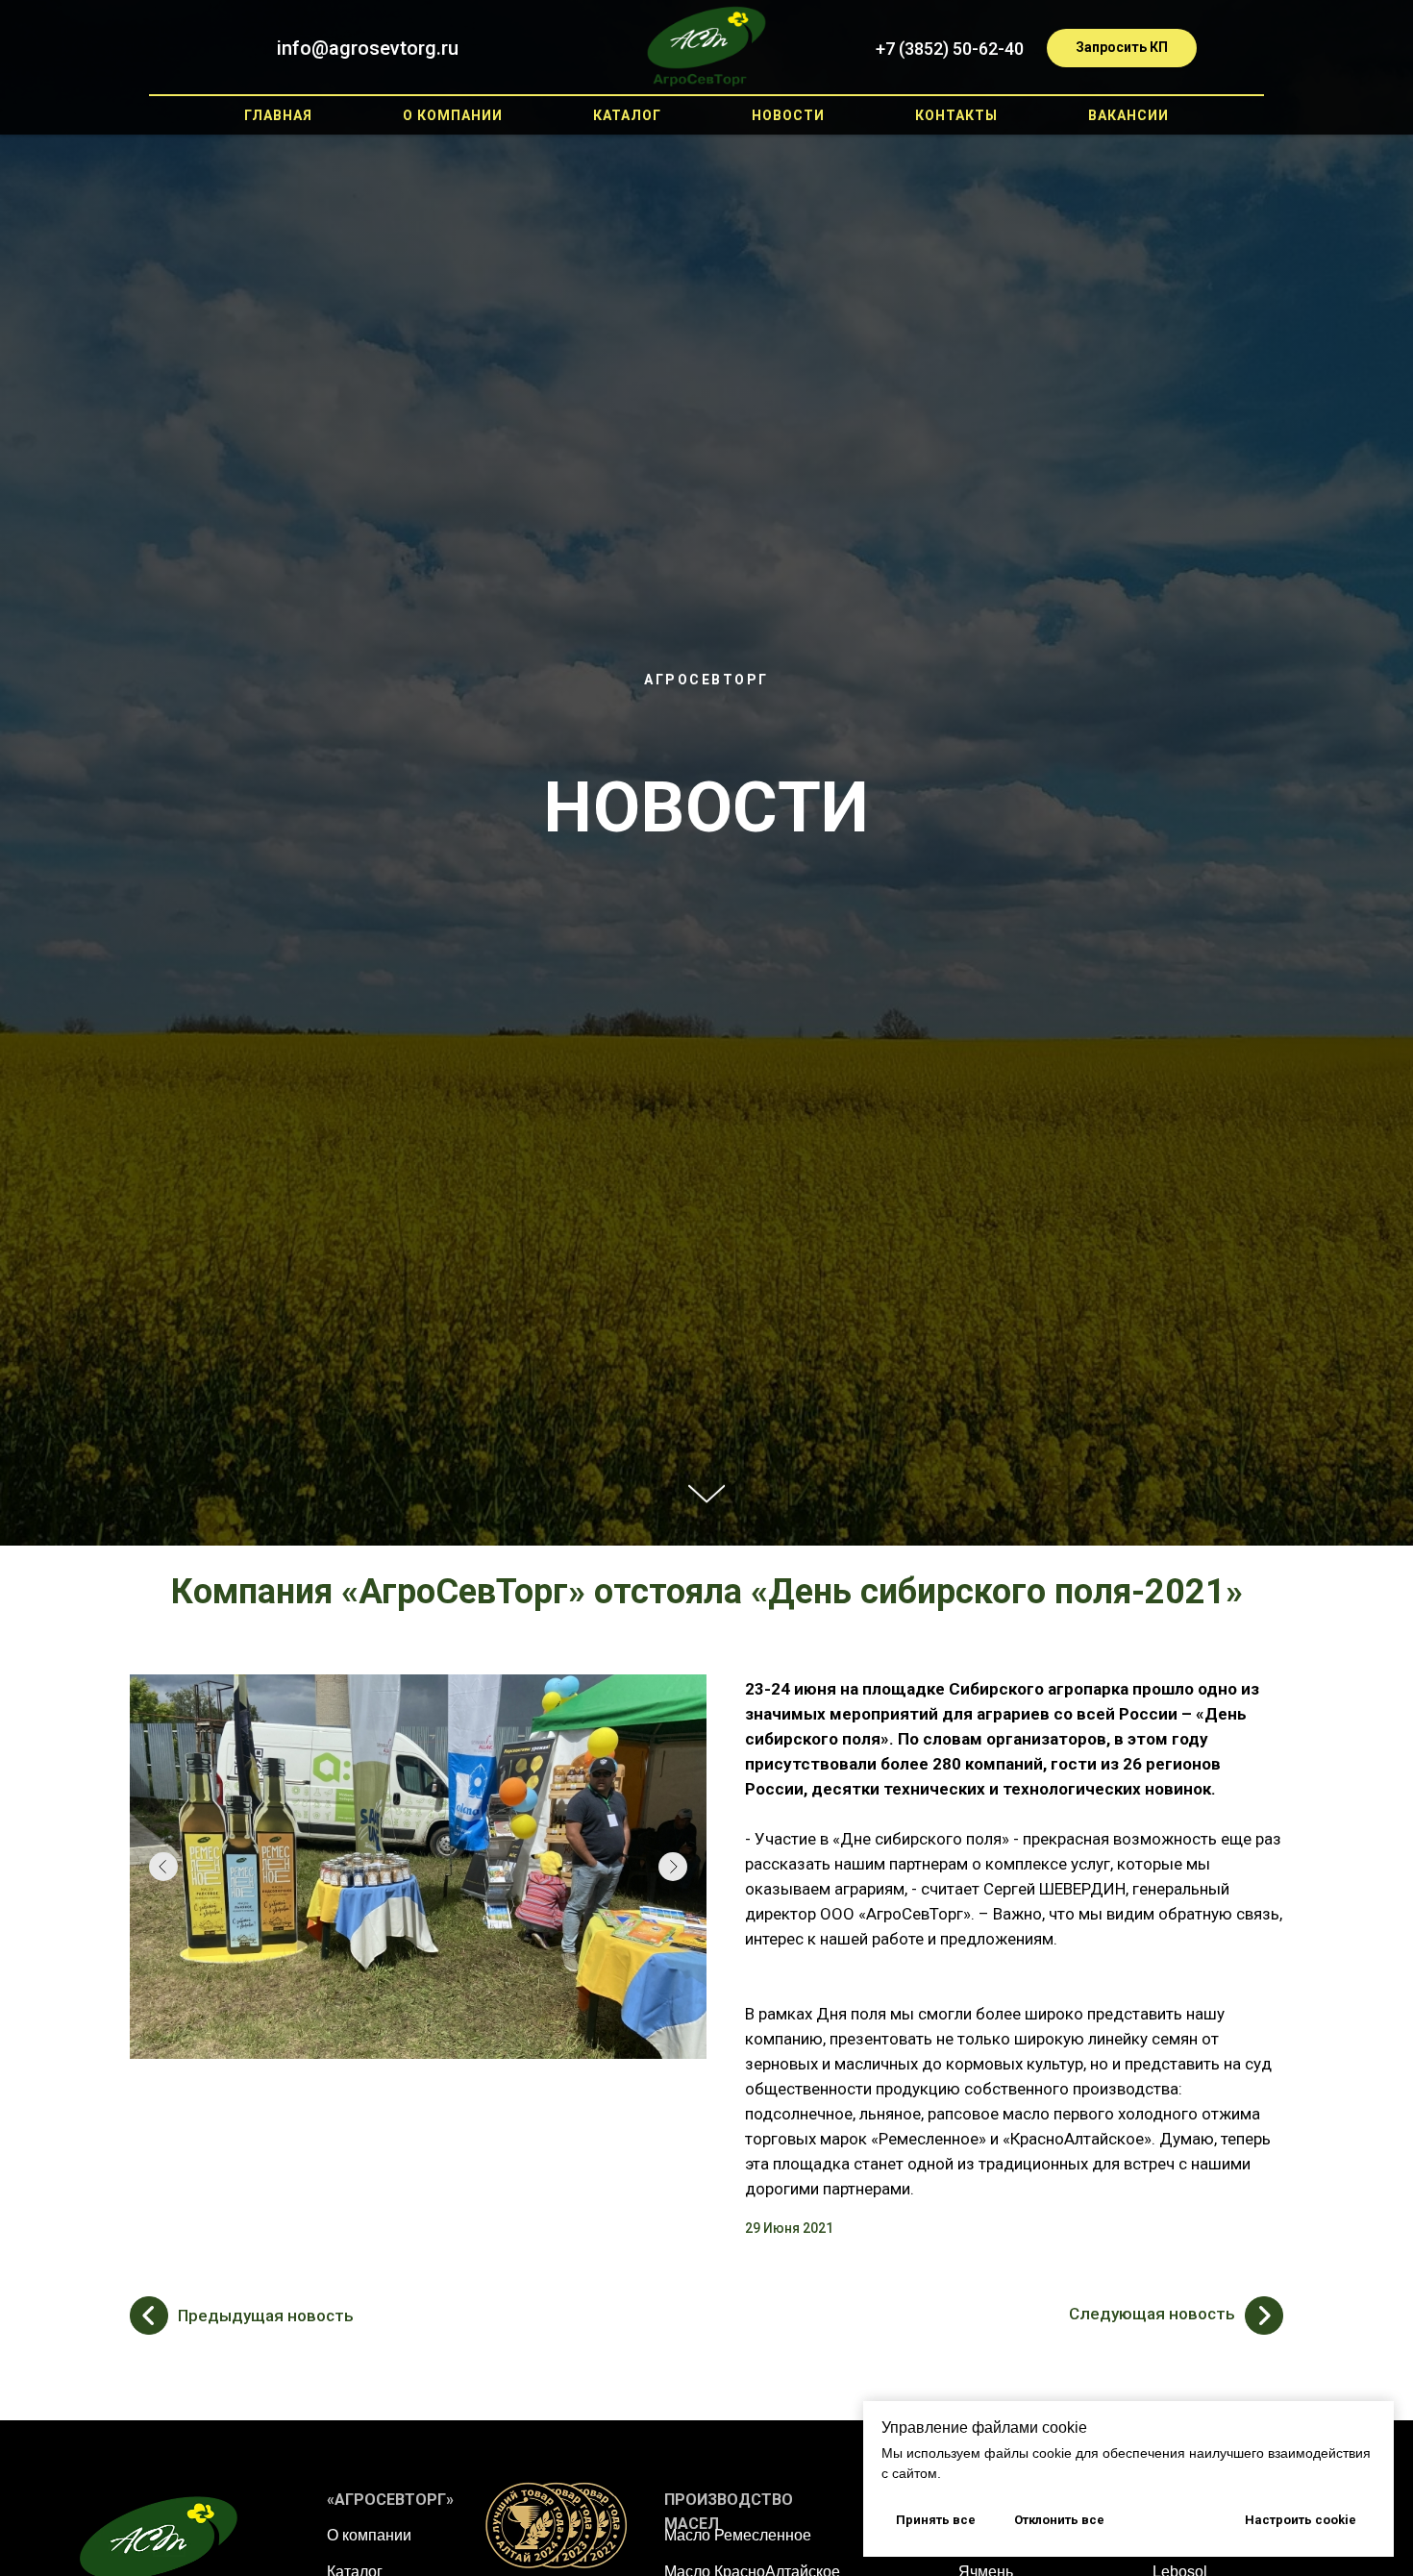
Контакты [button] (956, 115)
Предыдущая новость (266, 2316)
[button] (1122, 48)
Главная (278, 115)
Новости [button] (788, 115)
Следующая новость (1152, 2314)
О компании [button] (453, 115)
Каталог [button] (627, 115)
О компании (369, 2535)
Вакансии (1128, 115)
